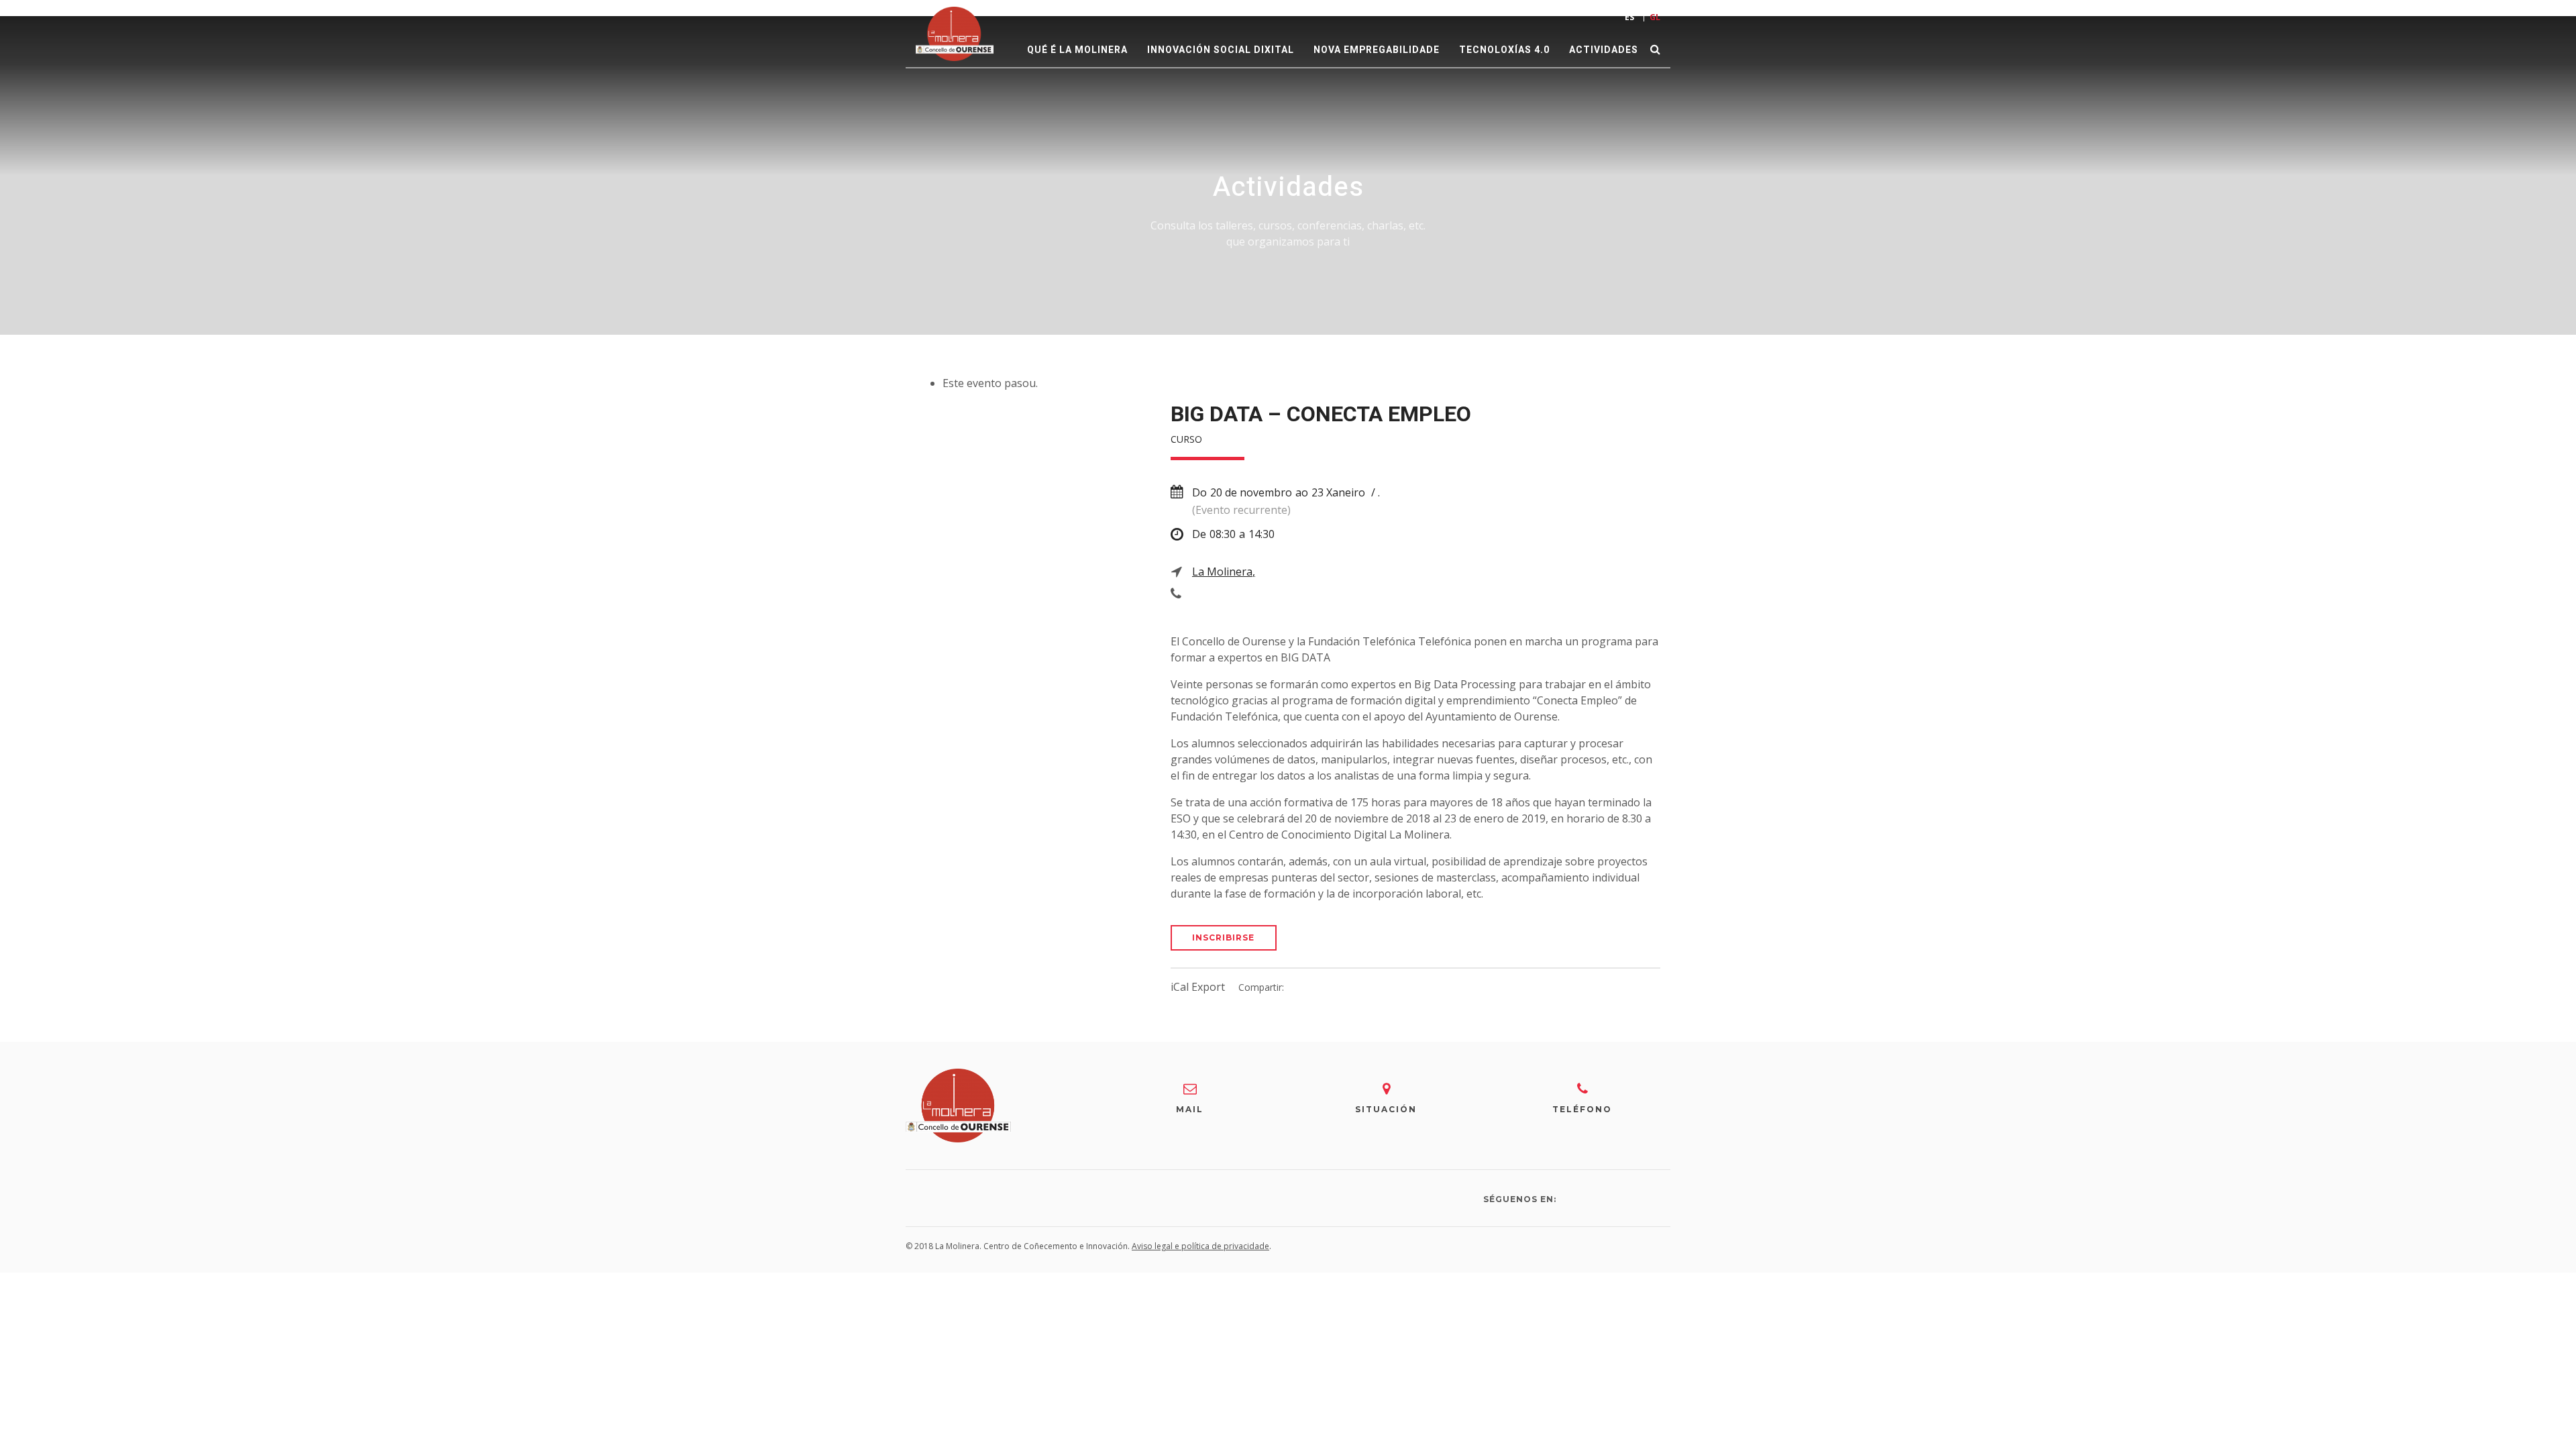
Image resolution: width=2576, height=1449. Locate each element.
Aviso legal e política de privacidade (1200, 1246)
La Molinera (1222, 572)
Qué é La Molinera (1077, 50)
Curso (1186, 439)
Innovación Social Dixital (1221, 50)
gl (1655, 17)
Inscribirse (1223, 937)
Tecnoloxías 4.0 (1504, 50)
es (1629, 17)
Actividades (1604, 50)
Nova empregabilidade (1377, 50)
